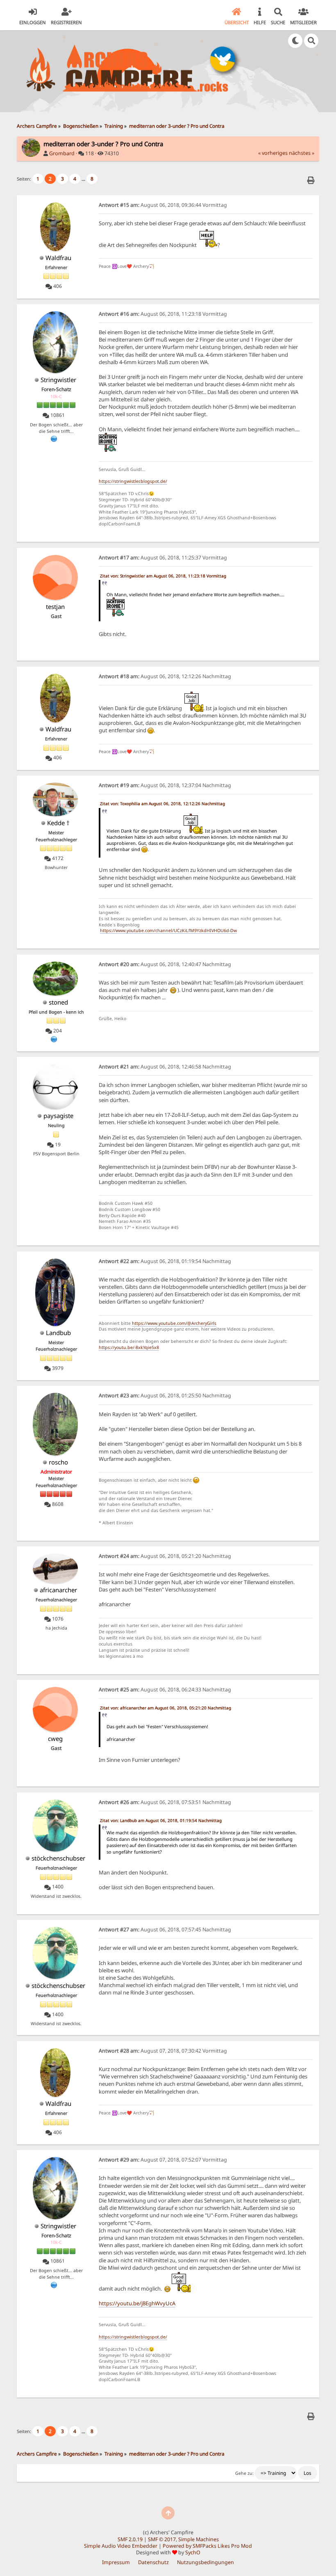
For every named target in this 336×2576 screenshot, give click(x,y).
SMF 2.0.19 (130, 2539)
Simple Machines (199, 2539)
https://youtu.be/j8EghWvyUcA (137, 2303)
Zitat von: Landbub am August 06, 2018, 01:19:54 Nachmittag (161, 1820)
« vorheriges (273, 153)
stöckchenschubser (58, 1858)
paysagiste (58, 1116)
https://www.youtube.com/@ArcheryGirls (174, 1323)
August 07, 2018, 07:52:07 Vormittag (163, 2160)
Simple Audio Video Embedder (121, 2546)
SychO (193, 2552)
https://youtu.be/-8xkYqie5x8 (129, 1347)
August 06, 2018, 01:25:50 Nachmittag (165, 1396)
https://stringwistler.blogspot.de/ (133, 481)
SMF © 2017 (162, 2539)
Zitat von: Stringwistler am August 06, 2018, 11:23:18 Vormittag (163, 576)
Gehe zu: (244, 2473)
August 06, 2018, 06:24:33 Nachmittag (165, 1690)
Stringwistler (58, 380)
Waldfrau (58, 258)
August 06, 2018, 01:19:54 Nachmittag (165, 1261)
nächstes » (302, 153)
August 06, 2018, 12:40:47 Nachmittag (165, 964)
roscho (58, 1462)
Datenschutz (153, 2562)
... (84, 179)
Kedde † (58, 823)
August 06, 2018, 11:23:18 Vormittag (163, 314)
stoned (58, 1002)
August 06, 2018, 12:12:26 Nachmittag (165, 676)
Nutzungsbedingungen (205, 2562)
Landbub (58, 1333)
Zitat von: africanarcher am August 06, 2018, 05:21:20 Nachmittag (166, 1708)
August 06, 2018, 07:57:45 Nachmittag (165, 1930)
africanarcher (58, 1590)
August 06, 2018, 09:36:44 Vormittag (163, 205)
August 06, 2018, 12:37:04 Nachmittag (165, 785)
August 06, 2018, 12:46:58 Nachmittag (165, 1067)
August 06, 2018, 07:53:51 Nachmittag (165, 1802)
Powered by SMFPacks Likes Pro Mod (207, 2546)
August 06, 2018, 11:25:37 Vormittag (163, 558)
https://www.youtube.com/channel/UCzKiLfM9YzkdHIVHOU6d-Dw (168, 930)
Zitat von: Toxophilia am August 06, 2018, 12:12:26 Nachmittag (162, 804)
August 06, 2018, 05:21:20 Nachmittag (165, 1556)
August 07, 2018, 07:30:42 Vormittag (163, 2051)
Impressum (116, 2562)
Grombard (62, 153)
